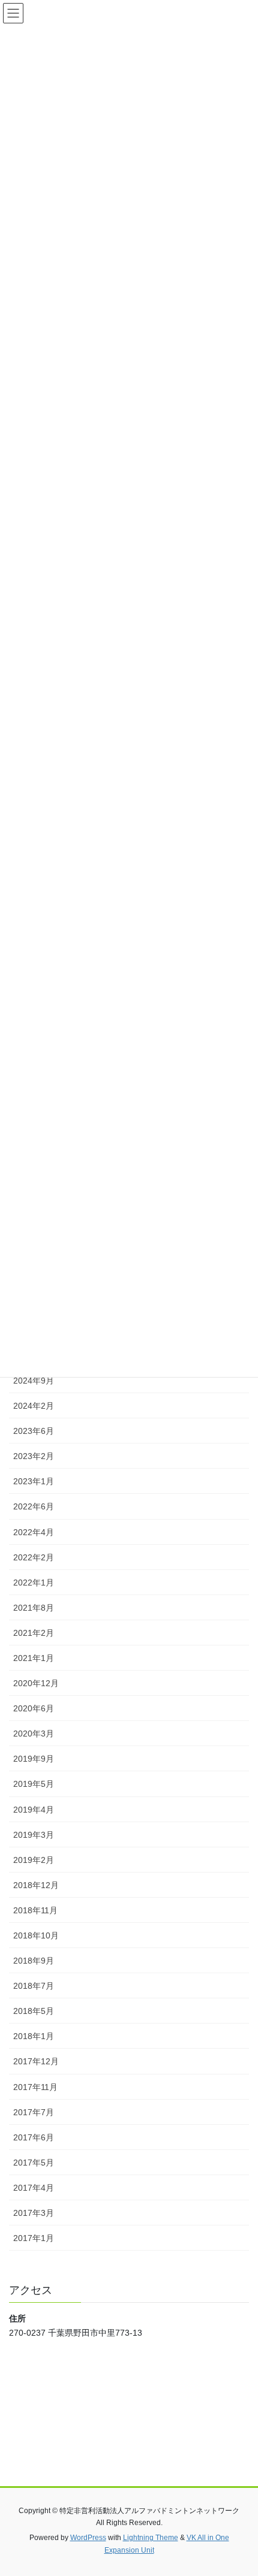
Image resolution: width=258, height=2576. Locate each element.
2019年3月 (34, 1835)
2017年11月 (35, 2087)
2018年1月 (34, 2036)
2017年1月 (34, 2238)
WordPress (88, 2538)
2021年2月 (34, 1633)
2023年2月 (34, 1456)
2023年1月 (34, 1481)
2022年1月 (34, 1583)
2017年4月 (34, 2188)
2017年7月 (34, 2112)
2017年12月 (36, 2061)
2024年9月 (34, 1381)
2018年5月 (34, 2011)
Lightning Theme (151, 2538)
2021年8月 (34, 1608)
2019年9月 (34, 1759)
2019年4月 (34, 1810)
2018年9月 (34, 1961)
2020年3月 (34, 1734)
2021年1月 (34, 1658)
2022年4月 (34, 1532)
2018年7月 (34, 1986)
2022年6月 (34, 1506)
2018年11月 (35, 1910)
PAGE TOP (240, 2488)
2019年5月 (34, 1784)
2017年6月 (34, 2137)
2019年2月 (34, 1860)
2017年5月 (34, 2163)
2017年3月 (34, 2213)
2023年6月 (34, 1431)
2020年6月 (34, 1708)
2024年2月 (34, 1406)
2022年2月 (34, 1557)
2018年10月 (36, 1935)
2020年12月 (36, 1683)
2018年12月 (36, 1885)
